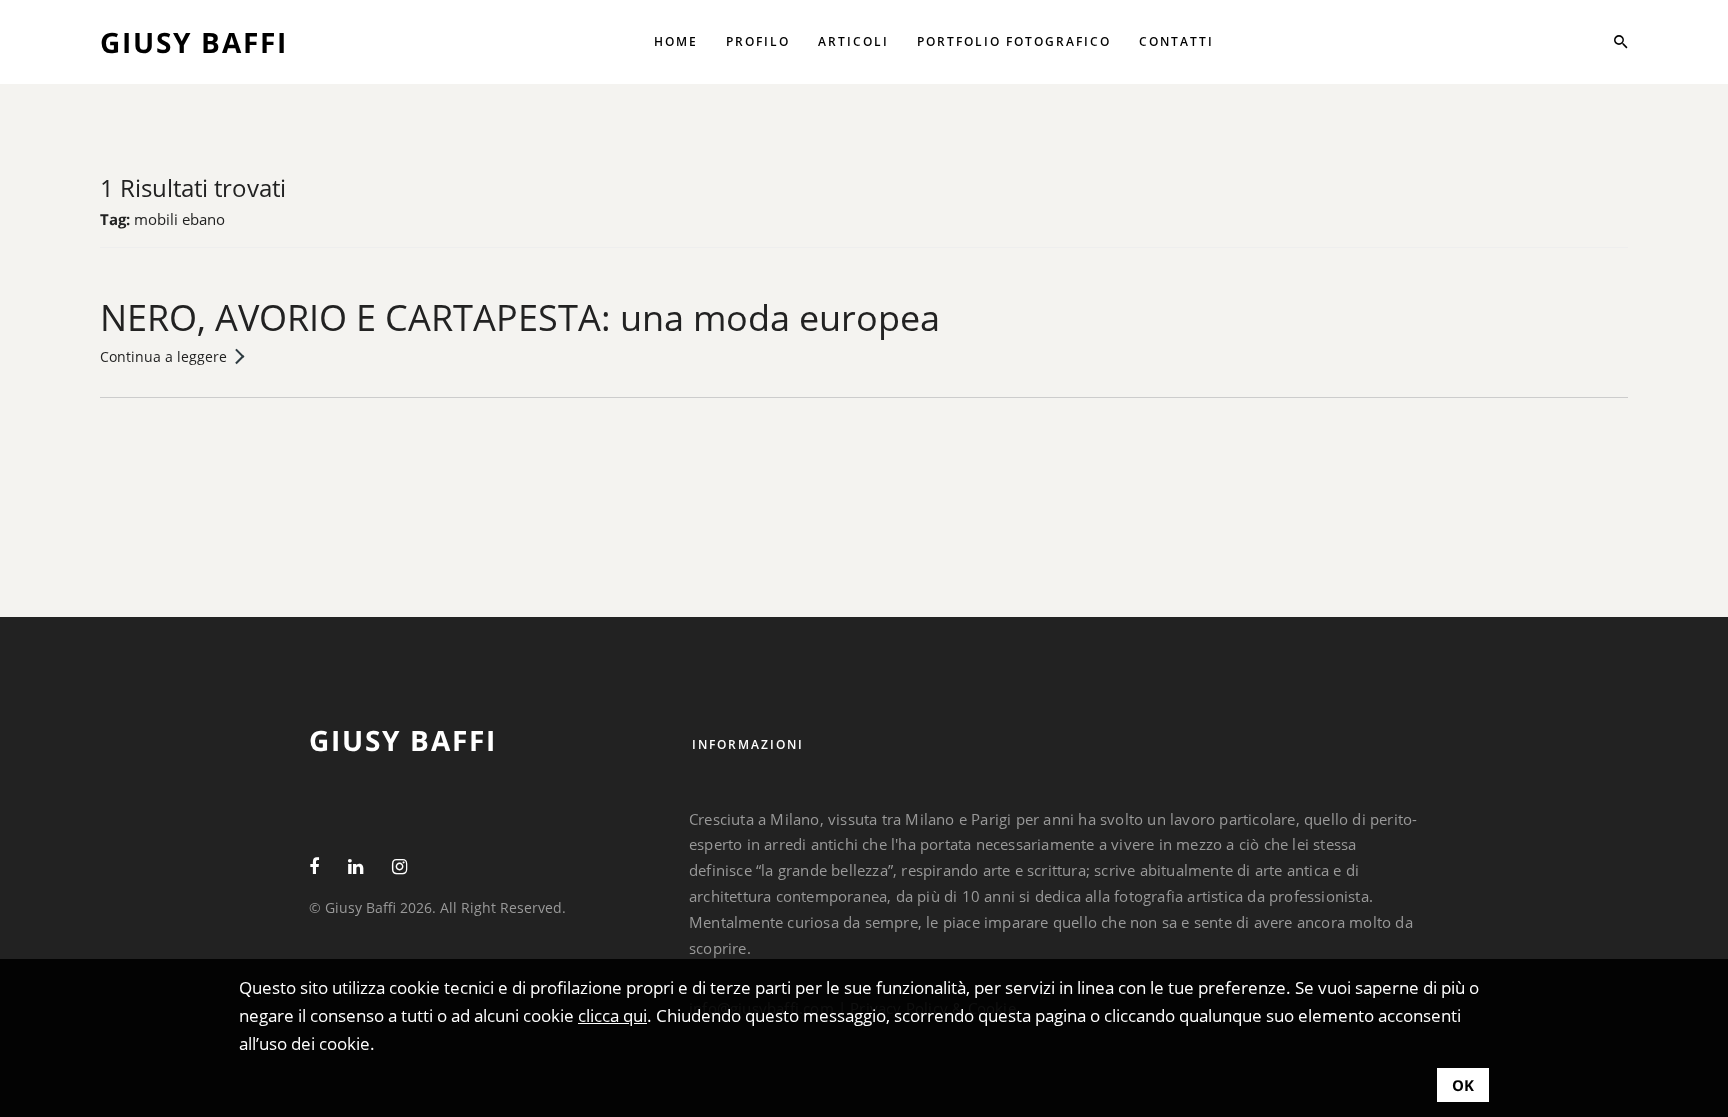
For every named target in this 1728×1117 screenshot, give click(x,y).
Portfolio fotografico (1014, 41)
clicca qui (612, 1015)
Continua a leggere (163, 356)
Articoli (853, 41)
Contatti (1176, 41)
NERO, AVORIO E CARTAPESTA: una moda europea (520, 317)
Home (676, 41)
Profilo (758, 41)
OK (1463, 1085)
